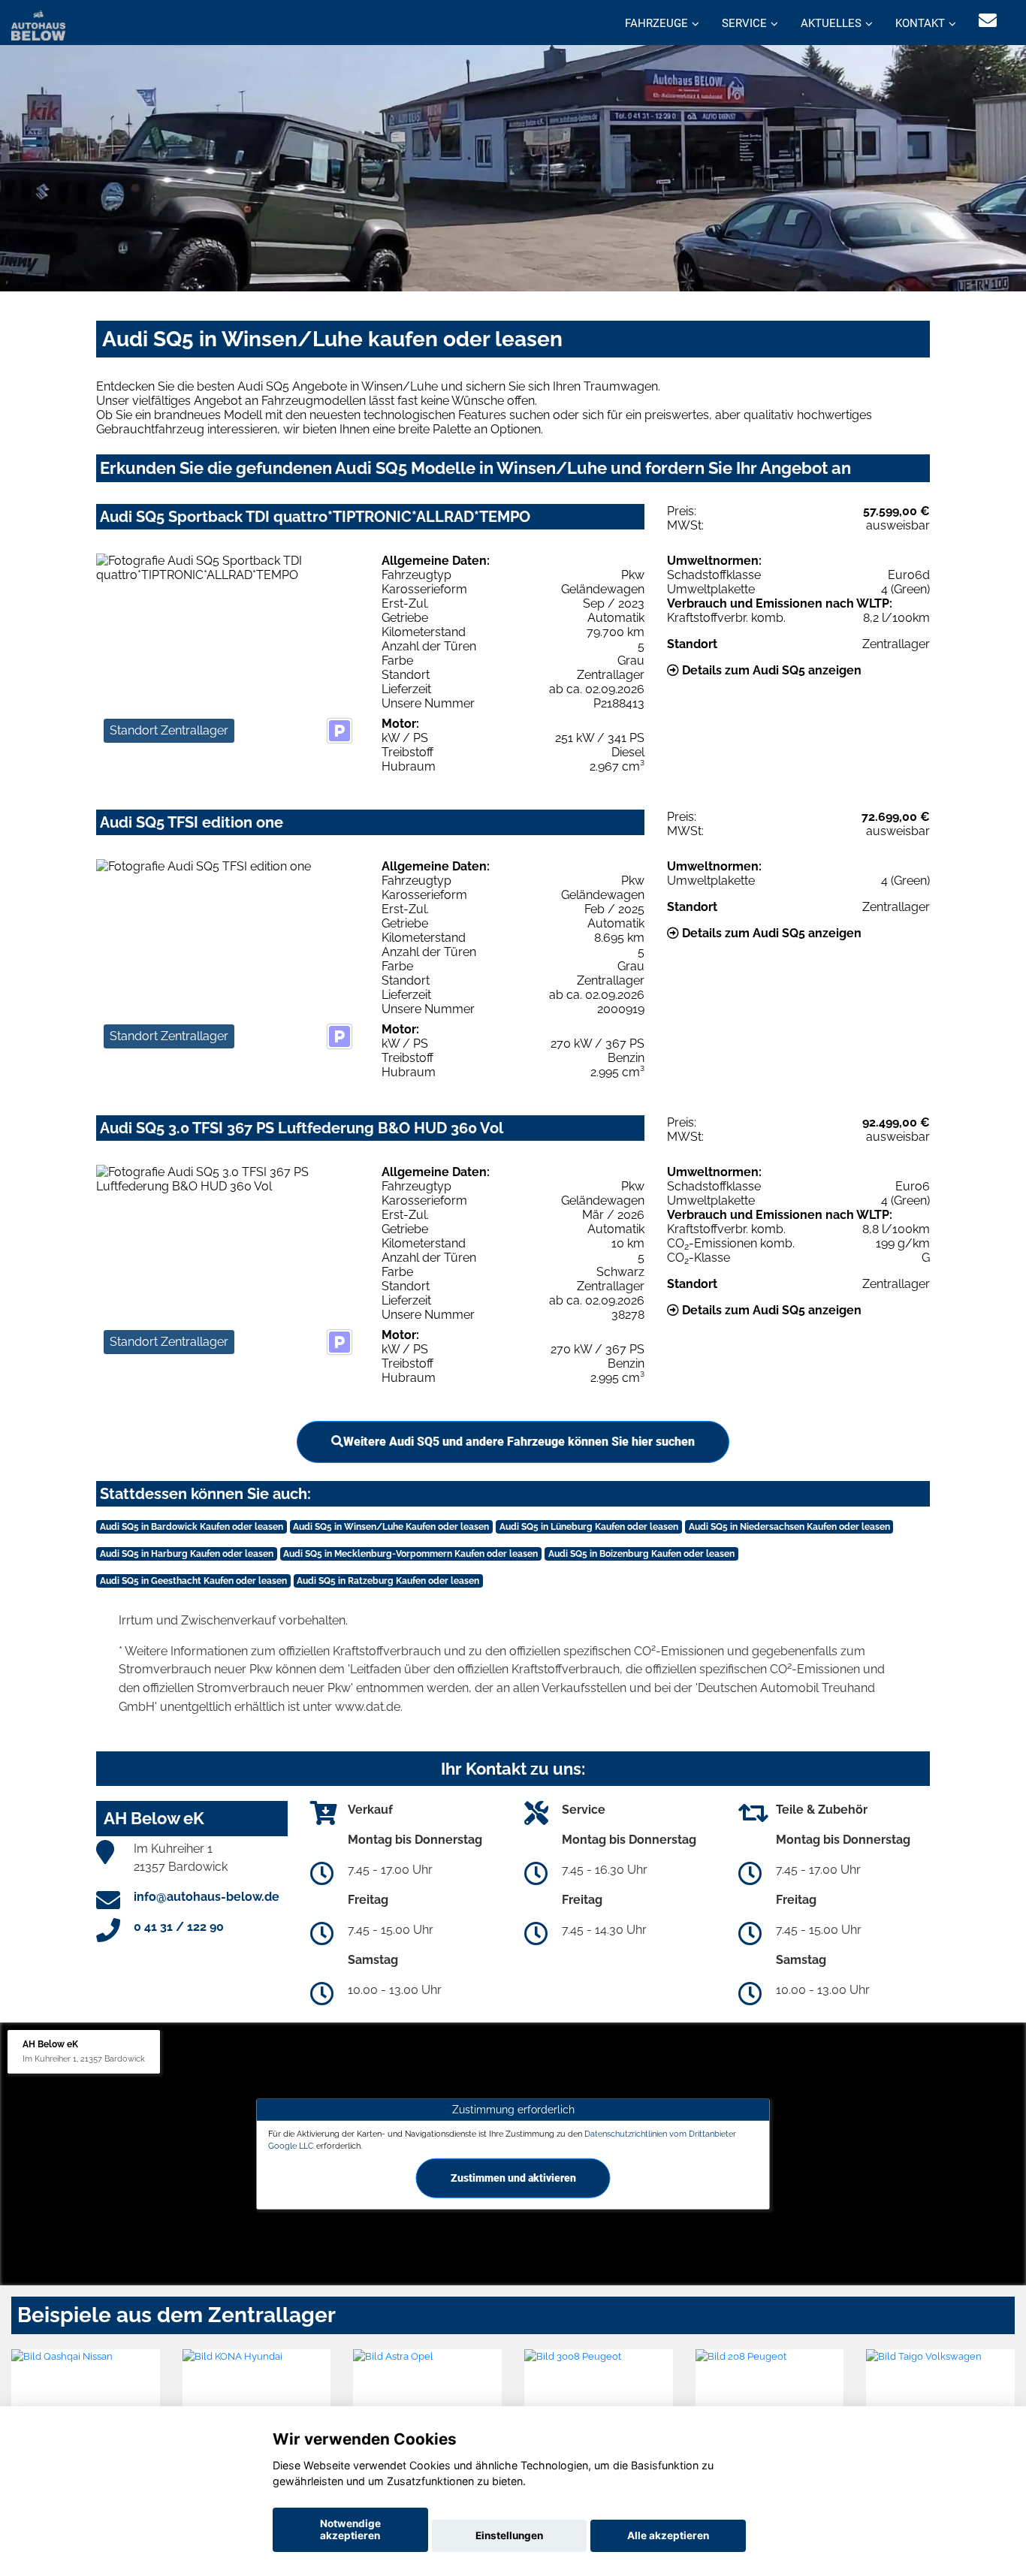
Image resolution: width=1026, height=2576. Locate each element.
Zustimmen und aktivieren (513, 2177)
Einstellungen (509, 2535)
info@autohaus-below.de (207, 1897)
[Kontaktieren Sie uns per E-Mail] (988, 21)
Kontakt (920, 23)
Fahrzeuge (656, 23)
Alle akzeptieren (668, 2535)
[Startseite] (38, 24)
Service (744, 23)
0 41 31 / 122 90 (179, 1927)
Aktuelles (831, 23)
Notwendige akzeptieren (350, 2529)
